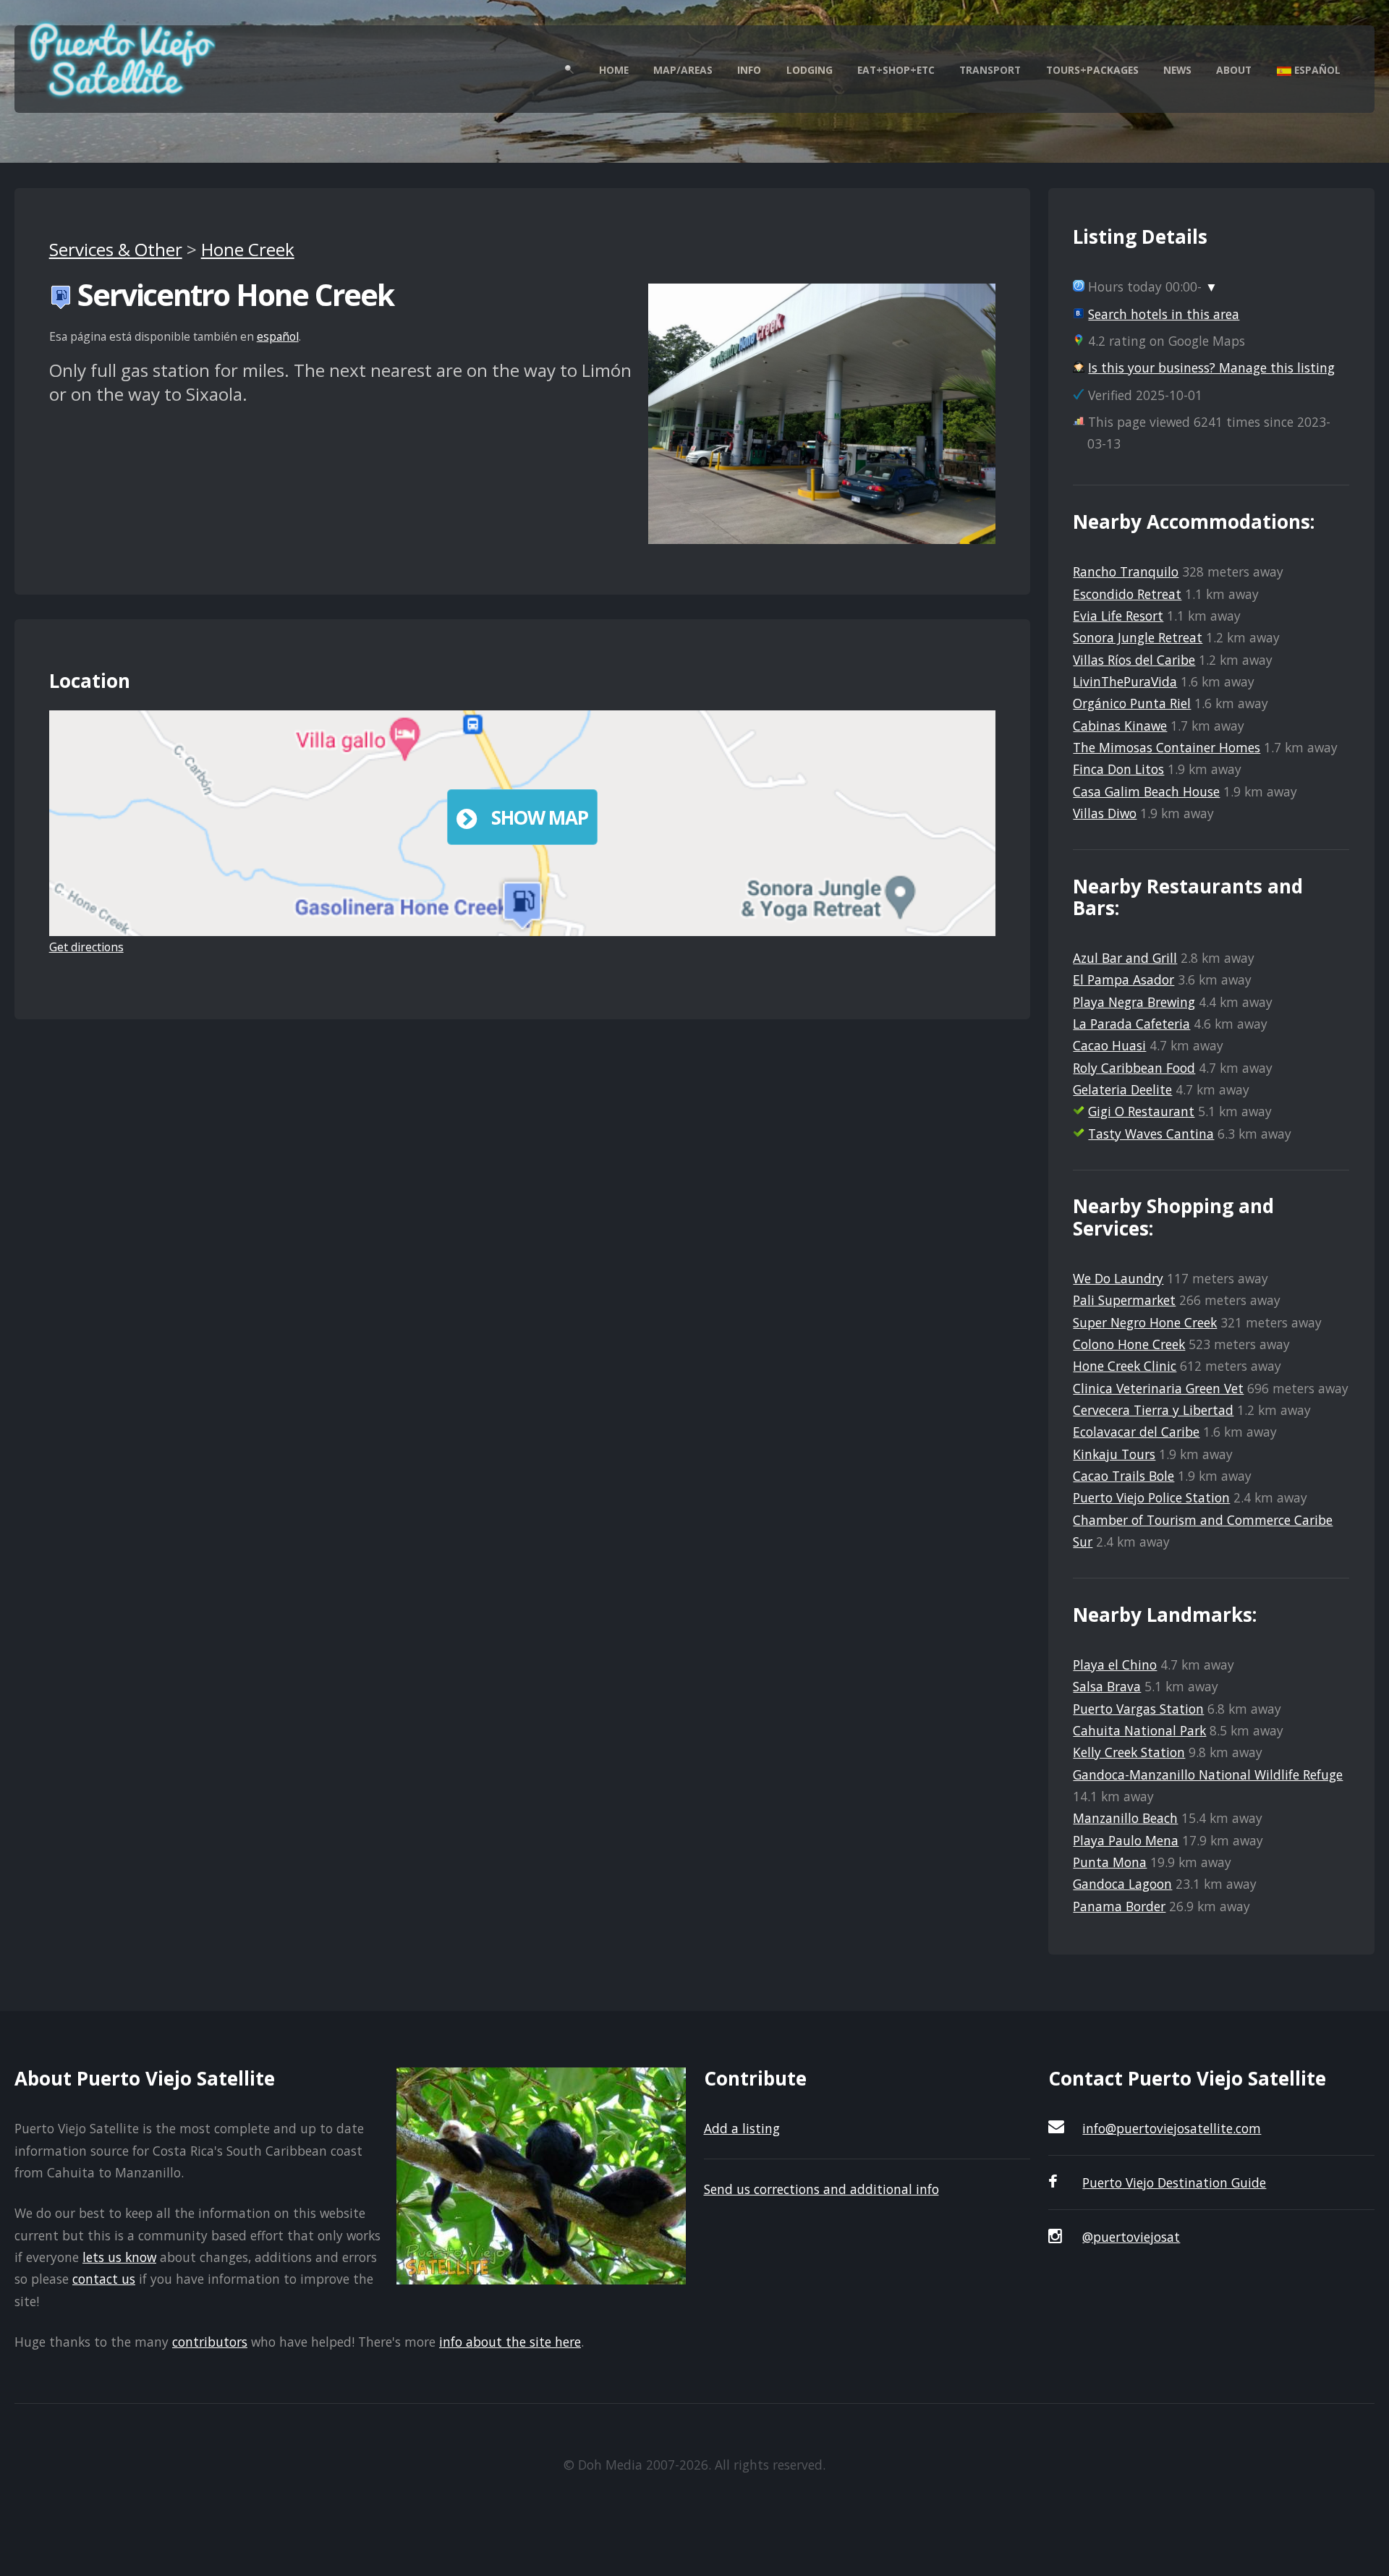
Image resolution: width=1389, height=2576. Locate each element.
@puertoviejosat (1131, 2237)
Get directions (86, 947)
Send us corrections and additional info (821, 2189)
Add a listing (742, 2128)
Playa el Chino (1115, 1665)
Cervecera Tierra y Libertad (1153, 1410)
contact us (104, 2279)
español (278, 336)
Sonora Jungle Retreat (1138, 637)
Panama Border (1119, 1906)
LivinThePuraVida (1125, 681)
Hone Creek (248, 249)
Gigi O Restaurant (1141, 1111)
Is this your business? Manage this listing (1211, 367)
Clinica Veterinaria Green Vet (1158, 1388)
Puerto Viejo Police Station (1151, 1497)
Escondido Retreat (1127, 594)
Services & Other (116, 249)
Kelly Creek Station (1129, 1752)
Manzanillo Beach (1125, 1818)
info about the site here (510, 2342)
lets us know (119, 2257)
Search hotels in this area (1164, 314)
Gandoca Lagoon (1122, 1884)
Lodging (810, 70)
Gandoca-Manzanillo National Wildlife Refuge (1208, 1774)
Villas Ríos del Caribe (1134, 660)
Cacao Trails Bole (1123, 1476)
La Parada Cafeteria (1131, 1024)
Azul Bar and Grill (1125, 958)
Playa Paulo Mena (1126, 1840)
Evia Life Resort (1118, 616)
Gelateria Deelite (1122, 1089)
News (1177, 70)
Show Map (540, 817)
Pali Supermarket (1124, 1300)
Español (1316, 70)
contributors (210, 2342)
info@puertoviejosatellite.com (1172, 2128)
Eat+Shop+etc (896, 70)
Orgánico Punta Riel (1132, 703)
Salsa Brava (1107, 1686)
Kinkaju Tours (1114, 1454)
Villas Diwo (1105, 813)
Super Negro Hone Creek (1145, 1322)
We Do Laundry (1118, 1278)
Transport (990, 70)
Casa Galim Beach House (1146, 791)
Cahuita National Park (1139, 1730)
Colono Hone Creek (1129, 1344)
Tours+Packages (1092, 70)
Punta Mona (1110, 1862)
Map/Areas (683, 70)
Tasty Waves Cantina (1151, 1134)
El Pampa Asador (1123, 979)
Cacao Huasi (1109, 1045)
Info (749, 70)
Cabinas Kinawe (1120, 726)
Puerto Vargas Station (1138, 1709)
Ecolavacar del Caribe (1136, 1432)
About (1234, 70)
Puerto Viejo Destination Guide (1174, 2182)
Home (614, 70)
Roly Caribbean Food (1134, 1068)
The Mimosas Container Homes (1167, 747)
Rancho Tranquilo (1126, 571)
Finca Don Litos (1118, 769)
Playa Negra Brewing (1134, 1002)
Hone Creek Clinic (1125, 1366)
